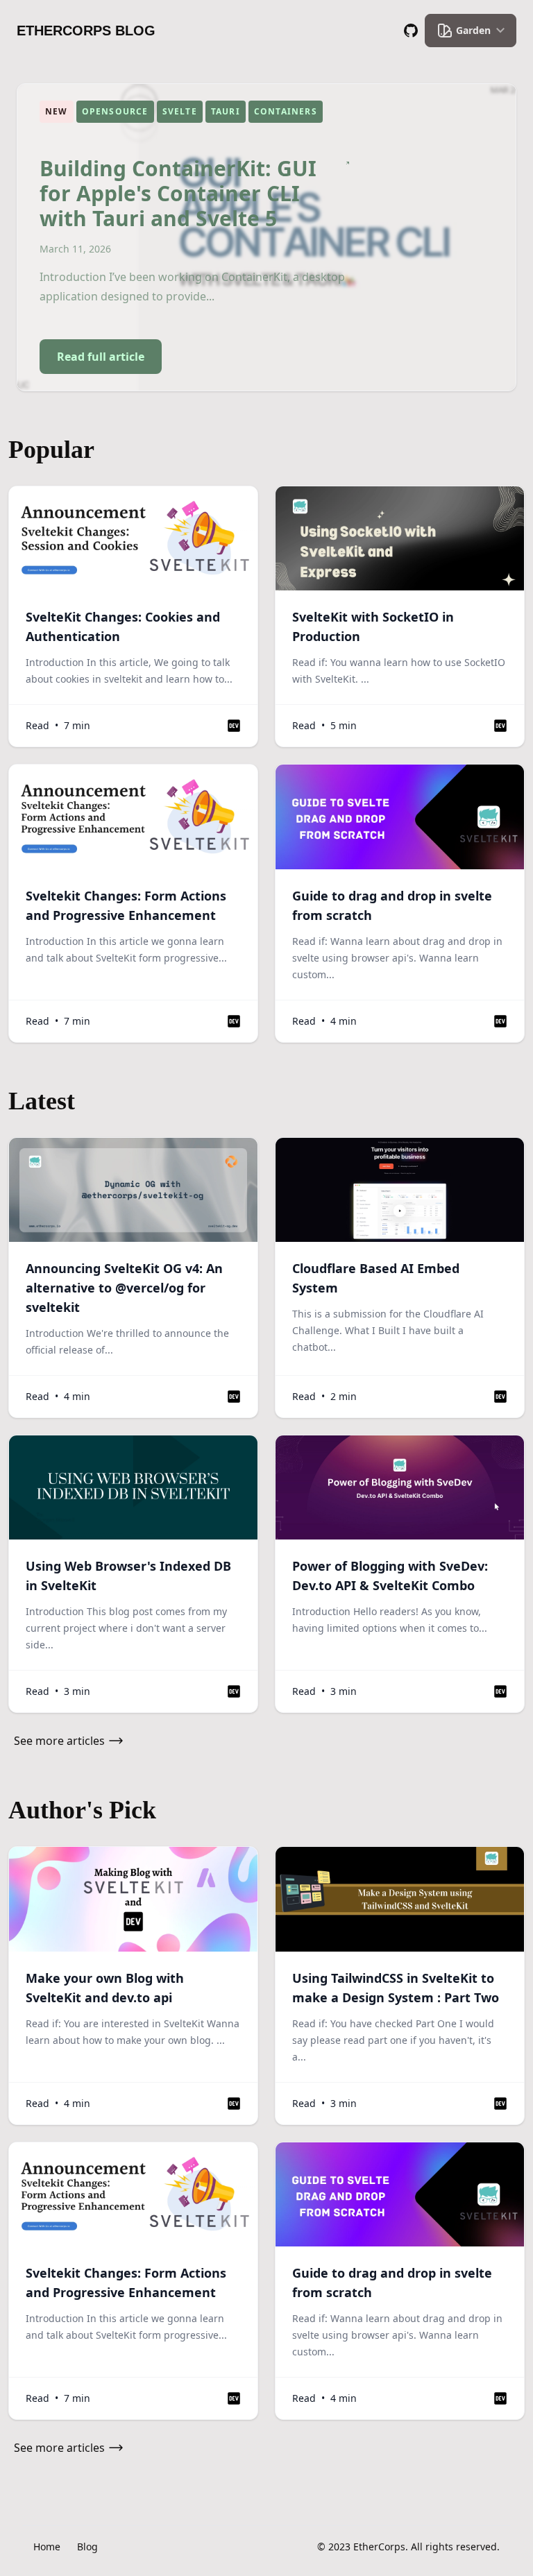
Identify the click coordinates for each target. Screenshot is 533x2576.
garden (473, 30)
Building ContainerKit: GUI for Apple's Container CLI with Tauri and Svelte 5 (178, 194)
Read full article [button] (101, 357)
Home (47, 2547)
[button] (234, 726)
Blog (87, 2547)
